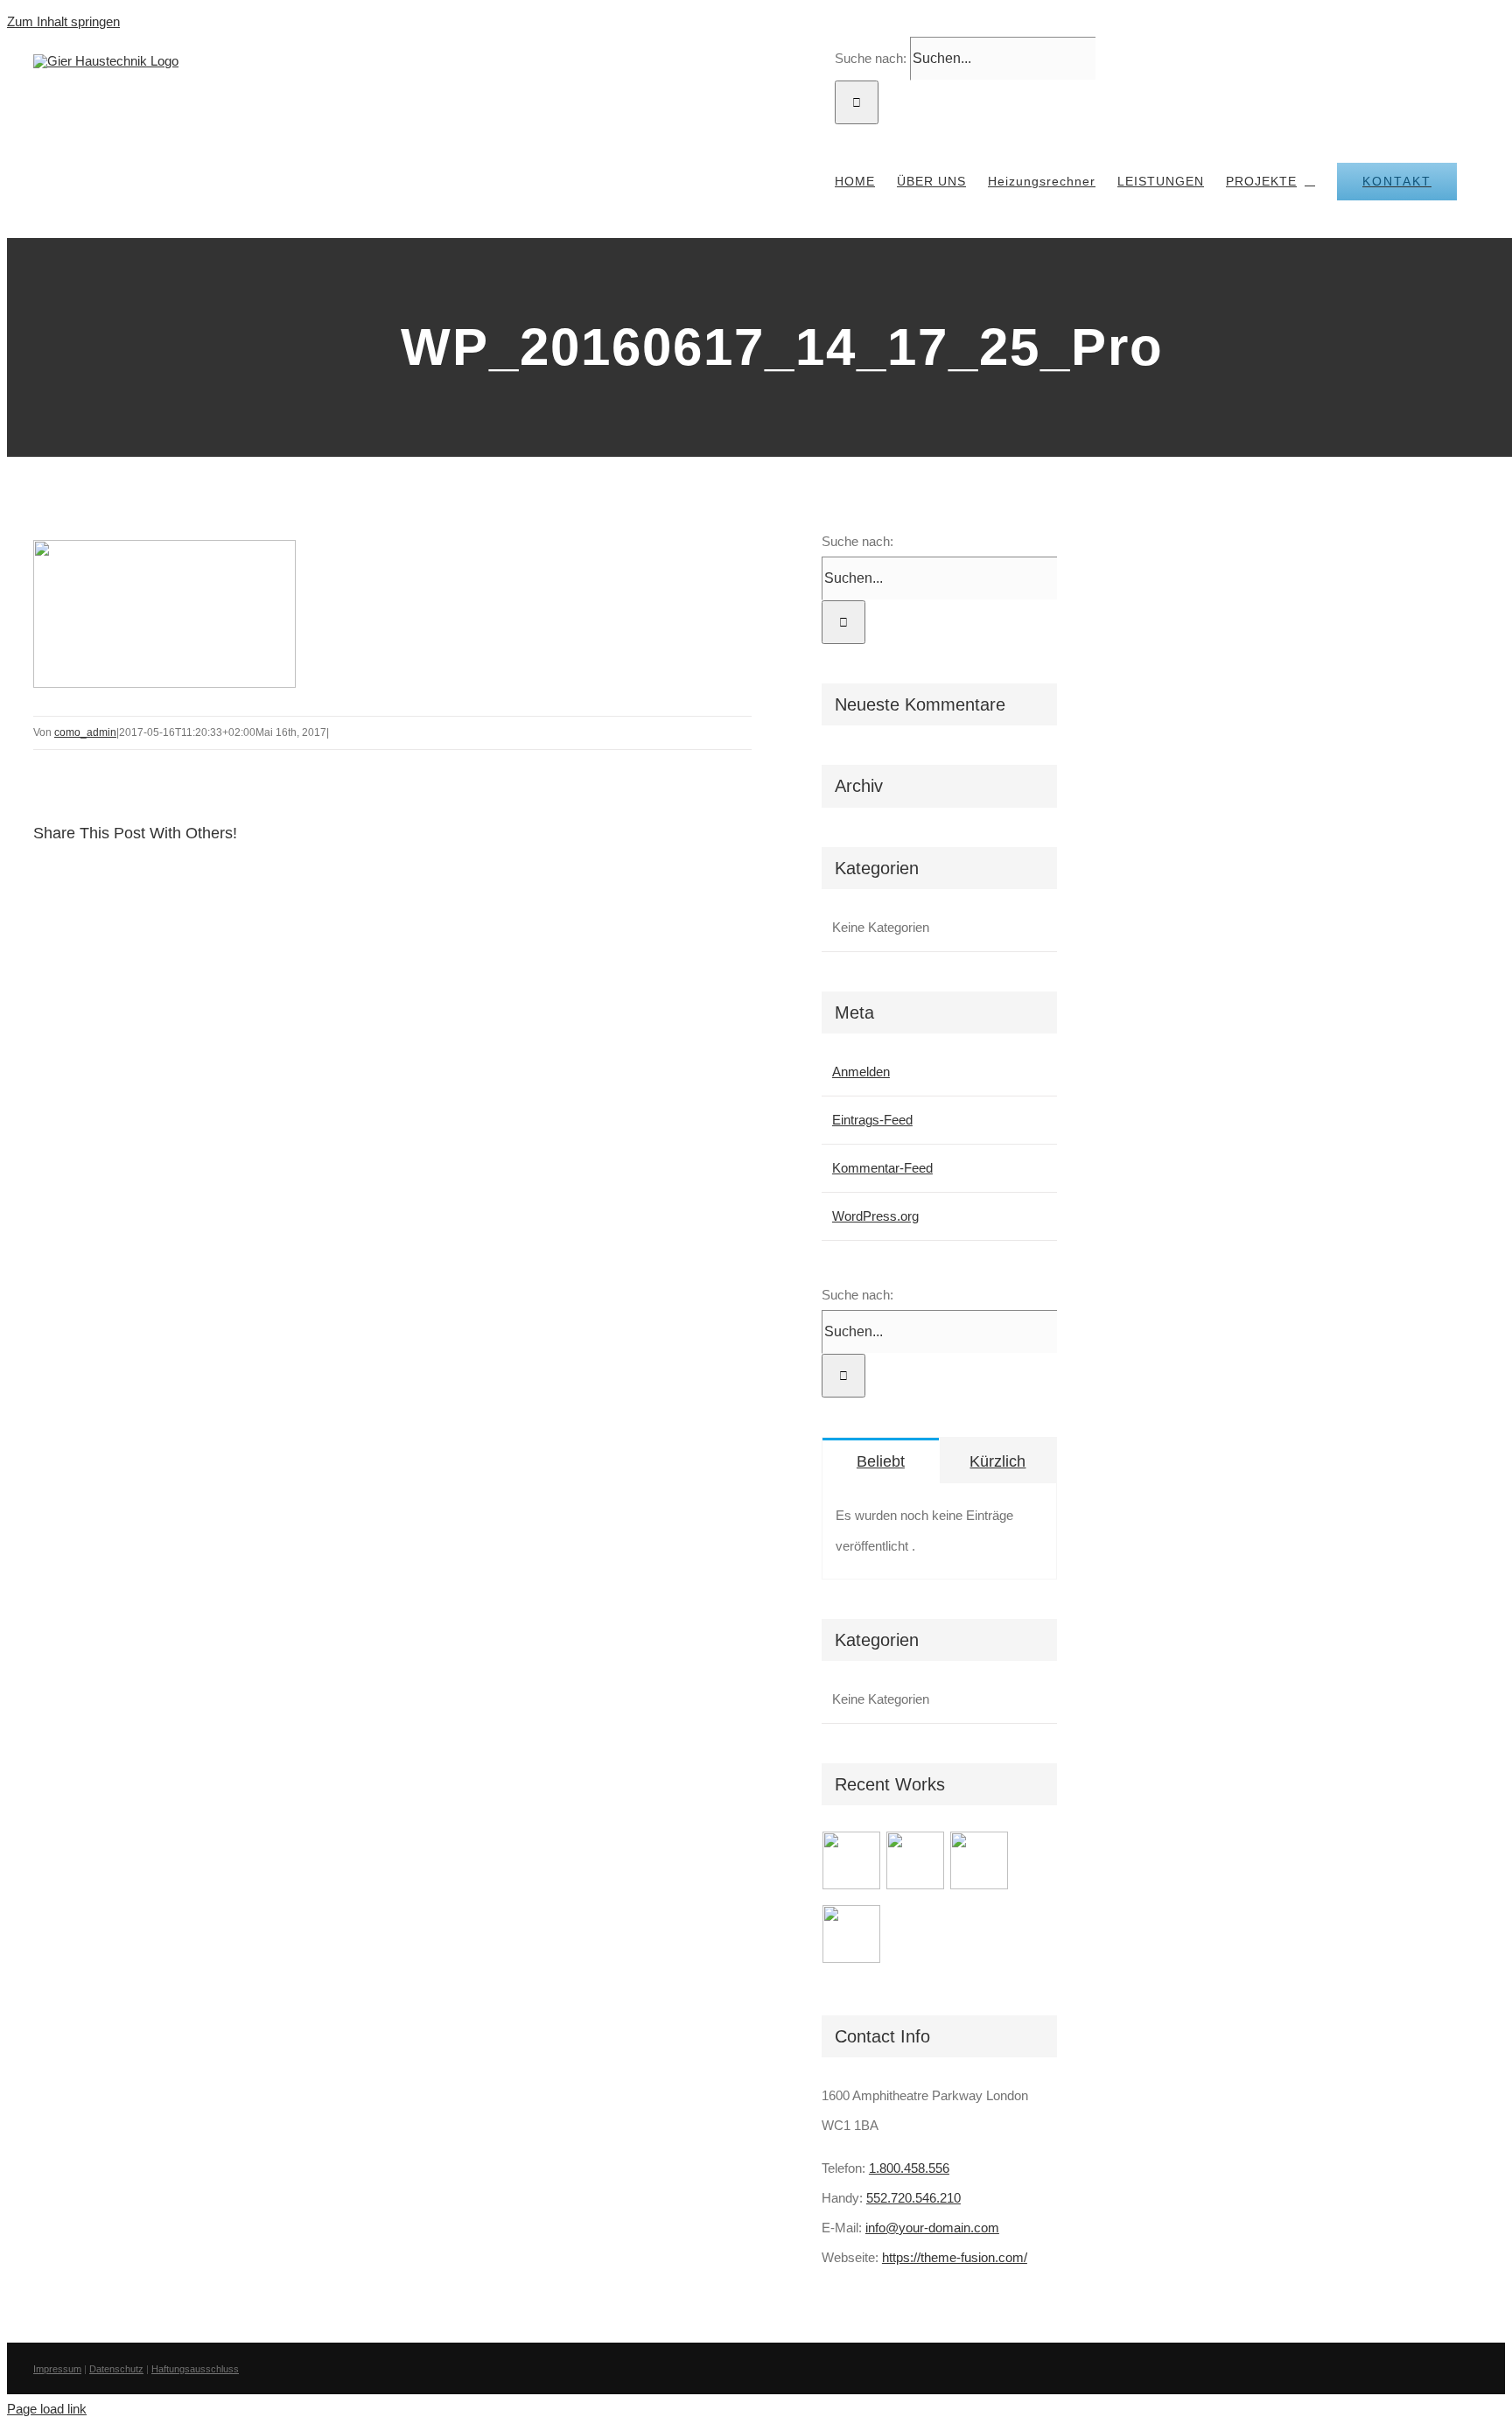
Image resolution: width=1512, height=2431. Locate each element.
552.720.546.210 (913, 2198)
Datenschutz (116, 2369)
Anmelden (861, 1072)
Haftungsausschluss (195, 2369)
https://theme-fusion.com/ (955, 2257)
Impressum (57, 2369)
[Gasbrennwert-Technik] (916, 1866)
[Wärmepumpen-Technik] (852, 1866)
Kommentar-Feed (882, 1168)
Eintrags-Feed (872, 1120)
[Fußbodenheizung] (852, 1939)
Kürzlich (997, 1461)
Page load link (47, 2409)
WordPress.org (875, 1216)
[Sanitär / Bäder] (980, 1866)
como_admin (85, 732)
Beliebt (881, 1461)
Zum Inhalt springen (63, 21)
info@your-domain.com (932, 2228)
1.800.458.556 (909, 2168)
